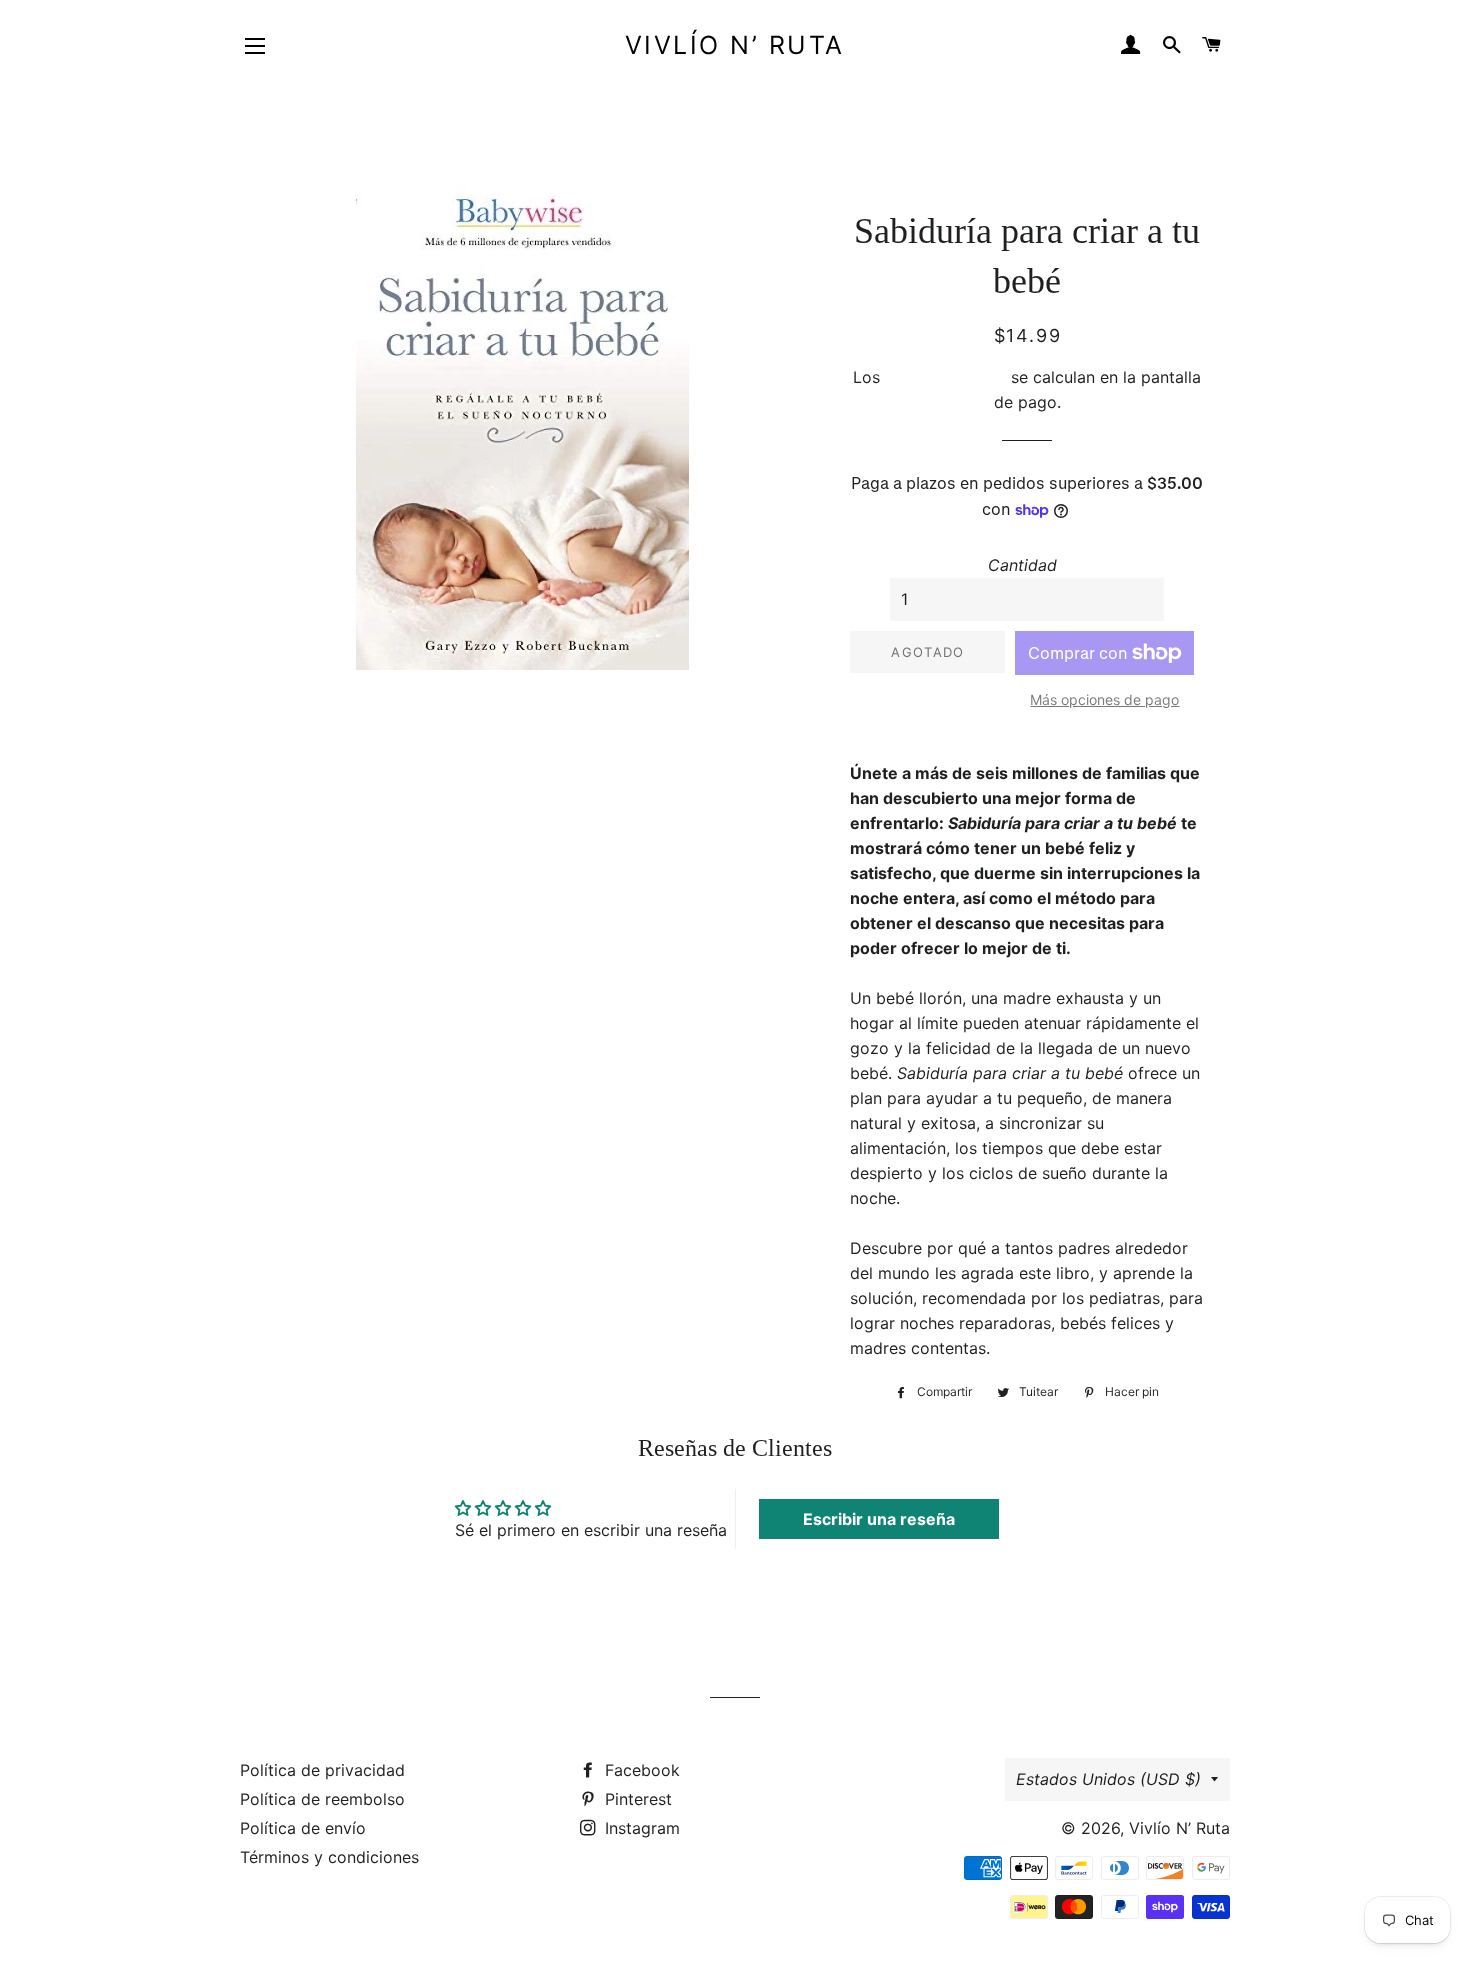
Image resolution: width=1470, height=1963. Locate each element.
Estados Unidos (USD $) (1108, 1779)
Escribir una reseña (879, 1519)
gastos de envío (945, 377)
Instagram (640, 1828)
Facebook (640, 1770)
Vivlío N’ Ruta (735, 45)
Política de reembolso (322, 1799)
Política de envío (303, 1828)
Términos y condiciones (329, 1857)
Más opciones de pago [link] (1104, 699)
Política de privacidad (322, 1770)
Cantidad (1022, 565)
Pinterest (636, 1799)
